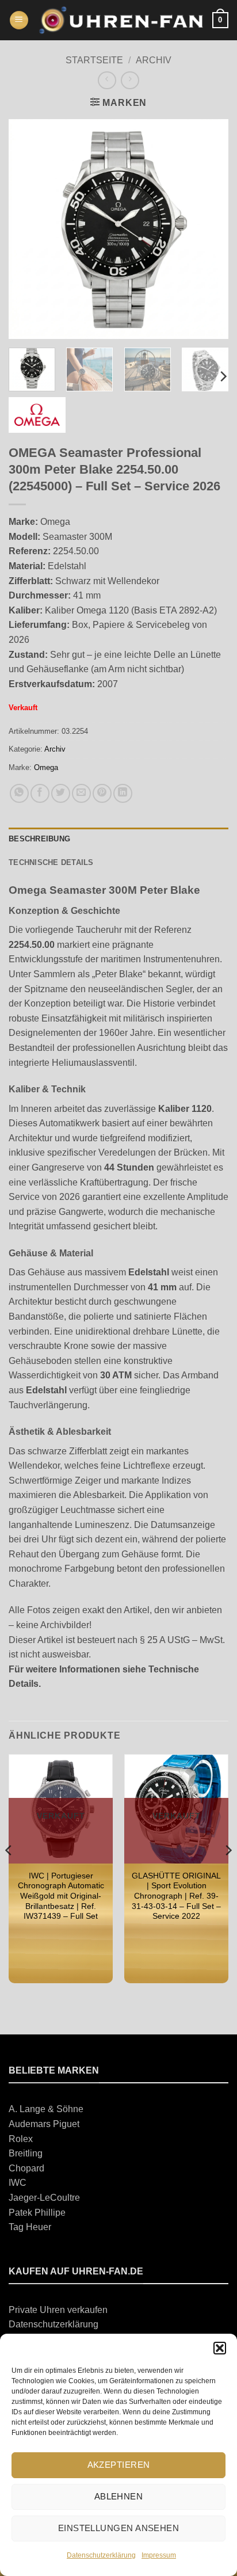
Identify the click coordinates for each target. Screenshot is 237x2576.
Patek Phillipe (37, 2213)
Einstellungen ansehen (118, 2528)
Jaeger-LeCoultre (44, 2198)
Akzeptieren (119, 2465)
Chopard (26, 2168)
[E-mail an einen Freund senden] (81, 793)
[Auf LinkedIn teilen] (123, 793)
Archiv (154, 60)
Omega (46, 767)
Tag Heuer (30, 2227)
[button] (220, 2348)
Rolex (21, 2139)
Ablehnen (119, 2496)
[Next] (209, 229)
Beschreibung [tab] (39, 839)
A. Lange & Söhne (46, 2109)
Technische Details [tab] (51, 862)
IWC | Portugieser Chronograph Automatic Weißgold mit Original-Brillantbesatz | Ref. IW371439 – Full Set (61, 1896)
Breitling (26, 2153)
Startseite (94, 60)
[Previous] (28, 229)
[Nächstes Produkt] (107, 80)
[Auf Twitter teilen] (61, 793)
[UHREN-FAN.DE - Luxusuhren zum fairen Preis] (121, 20)
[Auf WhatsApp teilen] (19, 793)
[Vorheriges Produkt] (130, 80)
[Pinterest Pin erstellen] (102, 793)
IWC (18, 2183)
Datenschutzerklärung (101, 2555)
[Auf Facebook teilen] (40, 793)
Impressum (159, 2555)
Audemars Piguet (44, 2124)
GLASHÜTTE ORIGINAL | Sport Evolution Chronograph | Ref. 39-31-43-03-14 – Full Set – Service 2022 (176, 1896)
